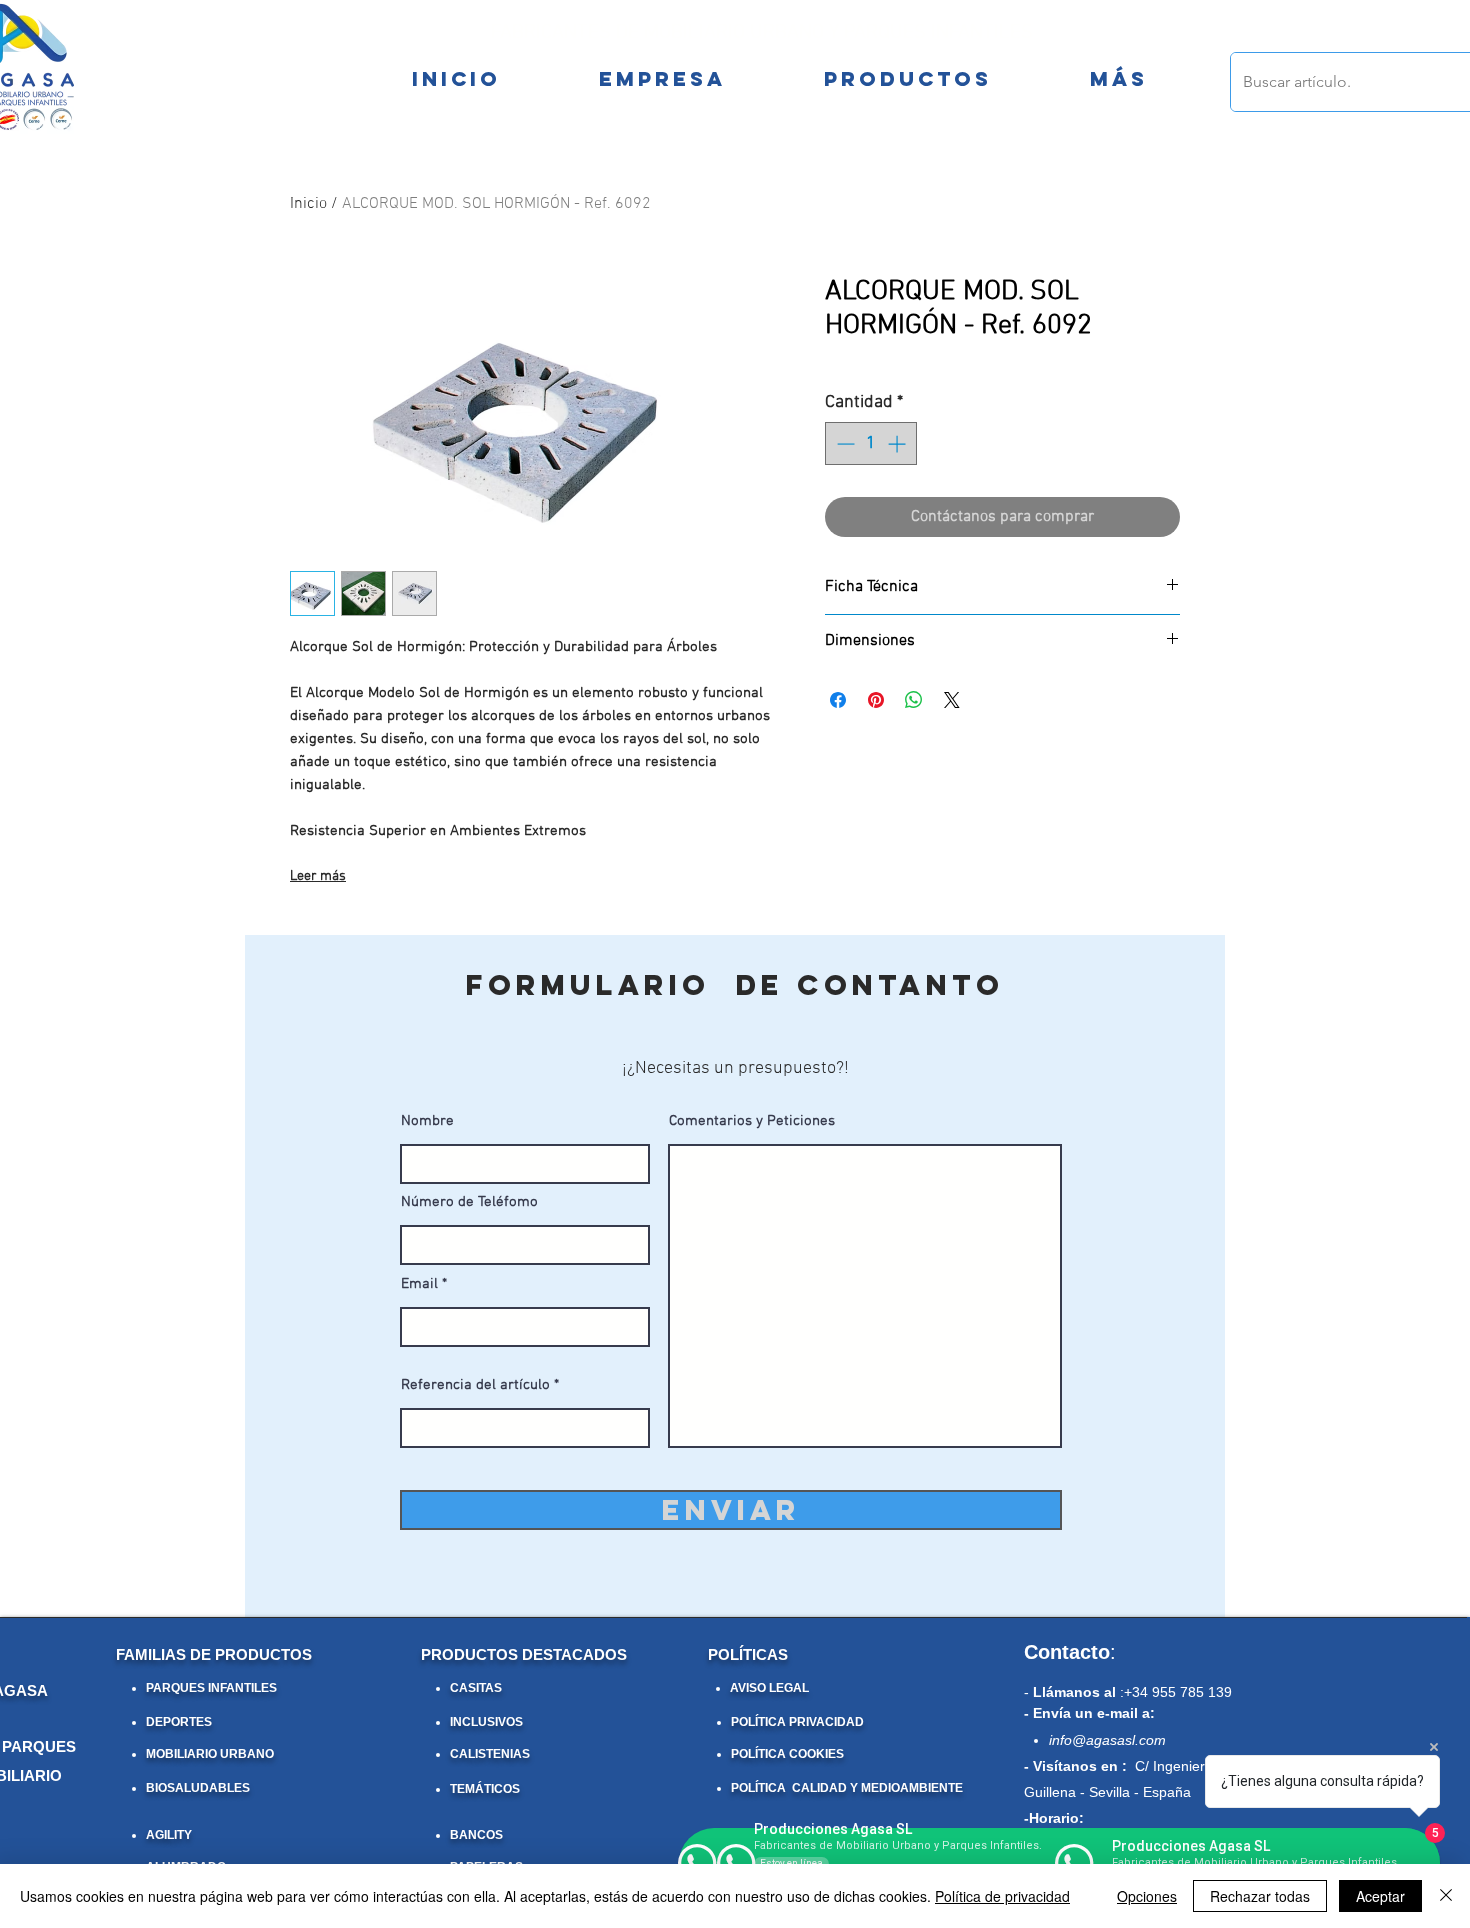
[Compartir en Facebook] (838, 700)
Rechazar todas (1260, 1896)
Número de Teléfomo (469, 1202)
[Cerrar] (1446, 1896)
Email (419, 1284)
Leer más (318, 876)
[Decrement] (843, 443)
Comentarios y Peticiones (752, 1121)
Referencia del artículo (475, 1385)
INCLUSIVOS (486, 1722)
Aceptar (1380, 1896)
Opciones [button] (1147, 1896)
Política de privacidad (1002, 1896)
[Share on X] (952, 700)
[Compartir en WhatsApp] (914, 700)
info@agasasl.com (1107, 1740)
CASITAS (476, 1688)
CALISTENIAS (490, 1754)
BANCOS (476, 1835)
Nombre (427, 1121)
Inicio (308, 204)
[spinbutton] (871, 443)
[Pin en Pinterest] (876, 700)
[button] (1118, 79)
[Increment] (898, 443)
